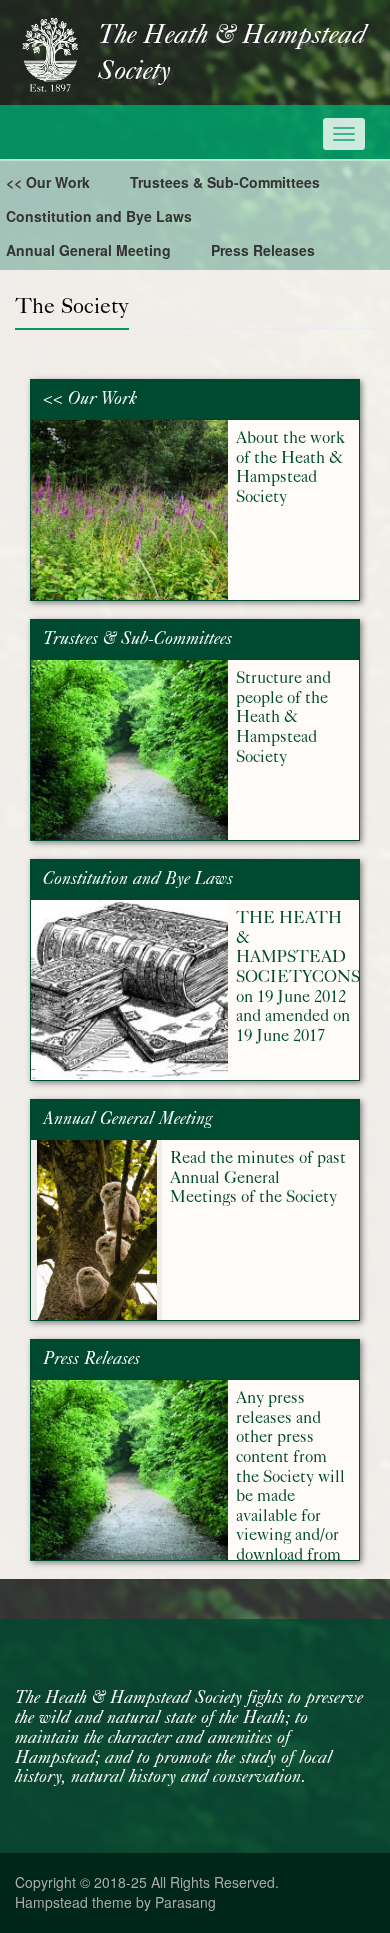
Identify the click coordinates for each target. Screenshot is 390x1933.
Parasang (185, 1902)
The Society (72, 305)
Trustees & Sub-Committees (225, 182)
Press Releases (263, 250)
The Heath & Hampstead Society (232, 54)
